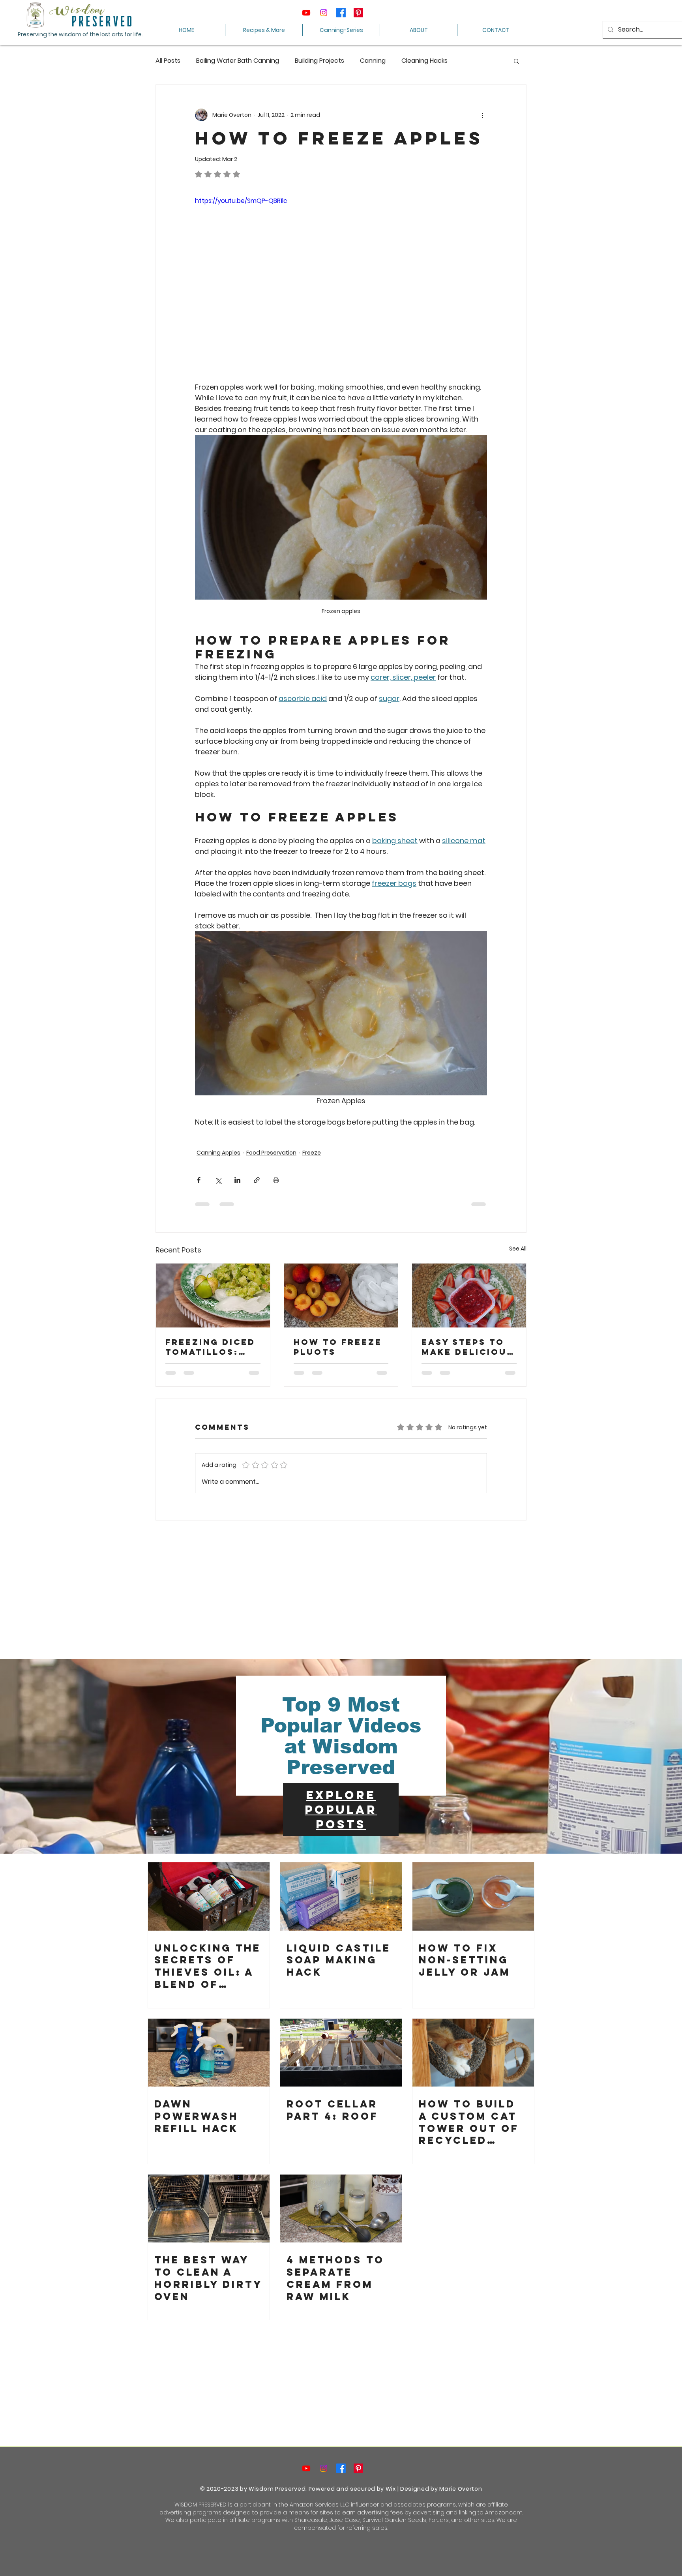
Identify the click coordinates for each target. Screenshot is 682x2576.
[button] (516, 61)
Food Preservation (271, 1153)
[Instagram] (324, 13)
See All (518, 1249)
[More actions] (482, 115)
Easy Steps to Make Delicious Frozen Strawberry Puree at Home (467, 1347)
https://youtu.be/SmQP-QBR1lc (241, 201)
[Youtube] (306, 13)
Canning (373, 61)
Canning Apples (218, 1153)
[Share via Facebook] (199, 1180)
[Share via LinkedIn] (237, 1180)
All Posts (168, 61)
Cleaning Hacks (424, 61)
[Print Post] (276, 1180)
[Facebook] (341, 13)
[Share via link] (257, 1180)
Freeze (312, 1153)
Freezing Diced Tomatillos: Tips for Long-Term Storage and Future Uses (210, 1347)
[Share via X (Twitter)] (218, 1180)
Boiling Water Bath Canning (238, 61)
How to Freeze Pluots (338, 1347)
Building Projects (319, 61)
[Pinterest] (358, 13)
